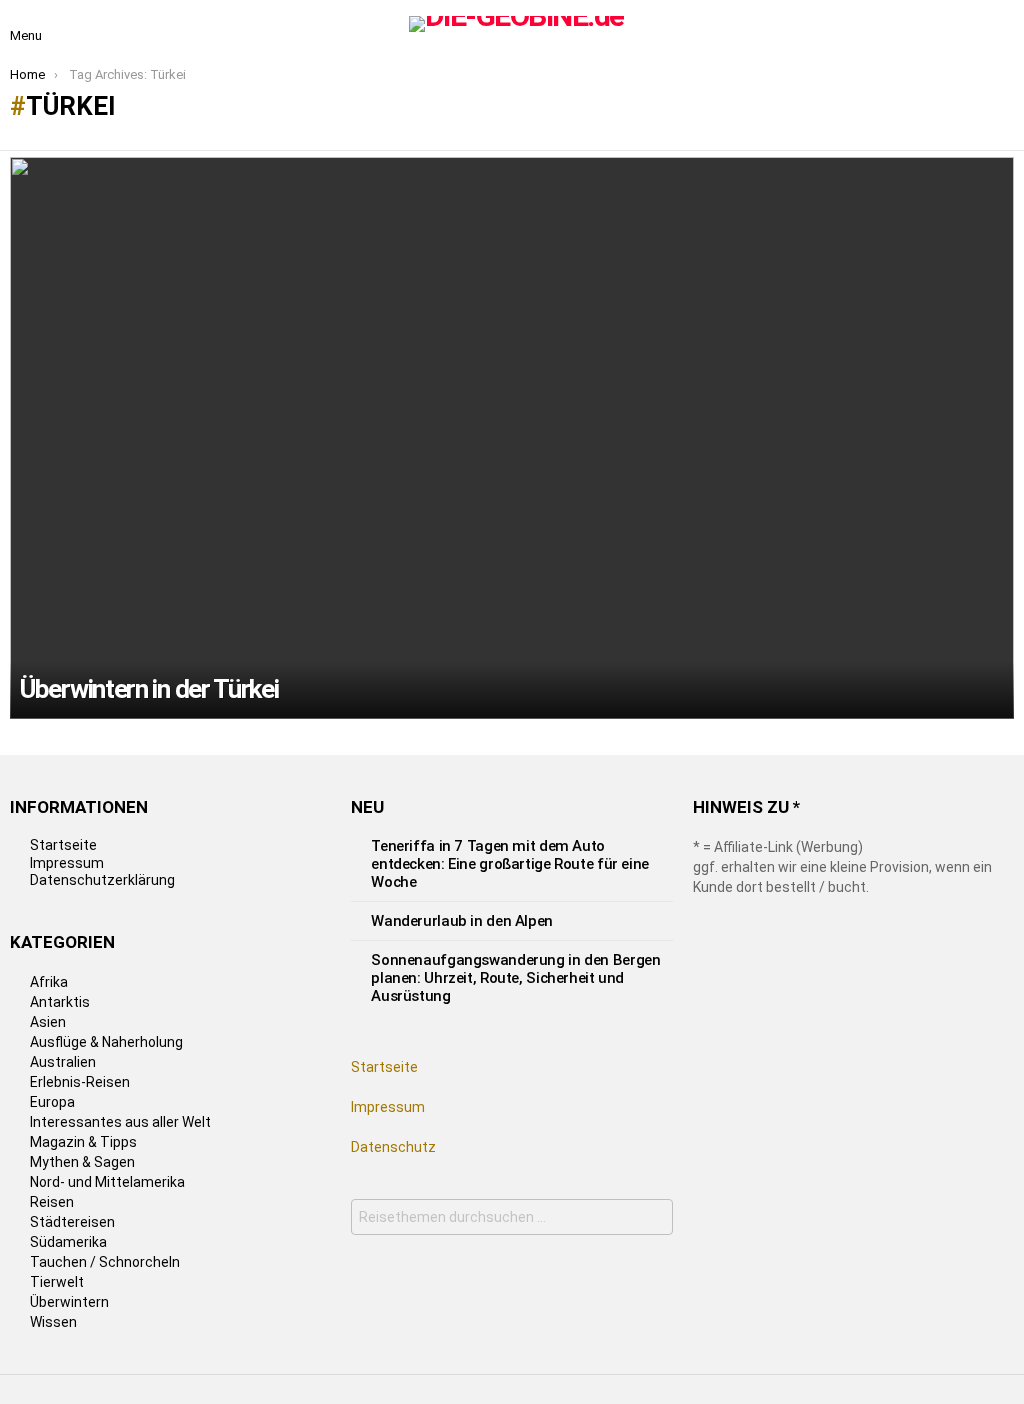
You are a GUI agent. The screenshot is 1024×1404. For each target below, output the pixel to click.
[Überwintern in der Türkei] (512, 438)
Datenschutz (393, 1147)
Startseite (63, 845)
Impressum (67, 863)
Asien (48, 1022)
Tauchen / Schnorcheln (105, 1262)
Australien (63, 1062)
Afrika (49, 982)
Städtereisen (72, 1222)
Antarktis (60, 1002)
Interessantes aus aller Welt (120, 1122)
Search (652, 1219)
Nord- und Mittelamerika (107, 1182)
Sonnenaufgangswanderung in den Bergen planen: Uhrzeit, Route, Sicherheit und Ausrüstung (515, 978)
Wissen (53, 1322)
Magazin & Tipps (83, 1142)
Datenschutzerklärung (102, 880)
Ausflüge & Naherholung (106, 1042)
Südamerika (68, 1242)
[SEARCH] (1002, 24)
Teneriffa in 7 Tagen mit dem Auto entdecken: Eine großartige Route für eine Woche (510, 864)
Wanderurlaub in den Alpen (462, 921)
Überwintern (69, 1302)
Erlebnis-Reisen (80, 1082)
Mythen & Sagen (82, 1162)
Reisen (52, 1202)
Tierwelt (57, 1282)
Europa (52, 1102)
